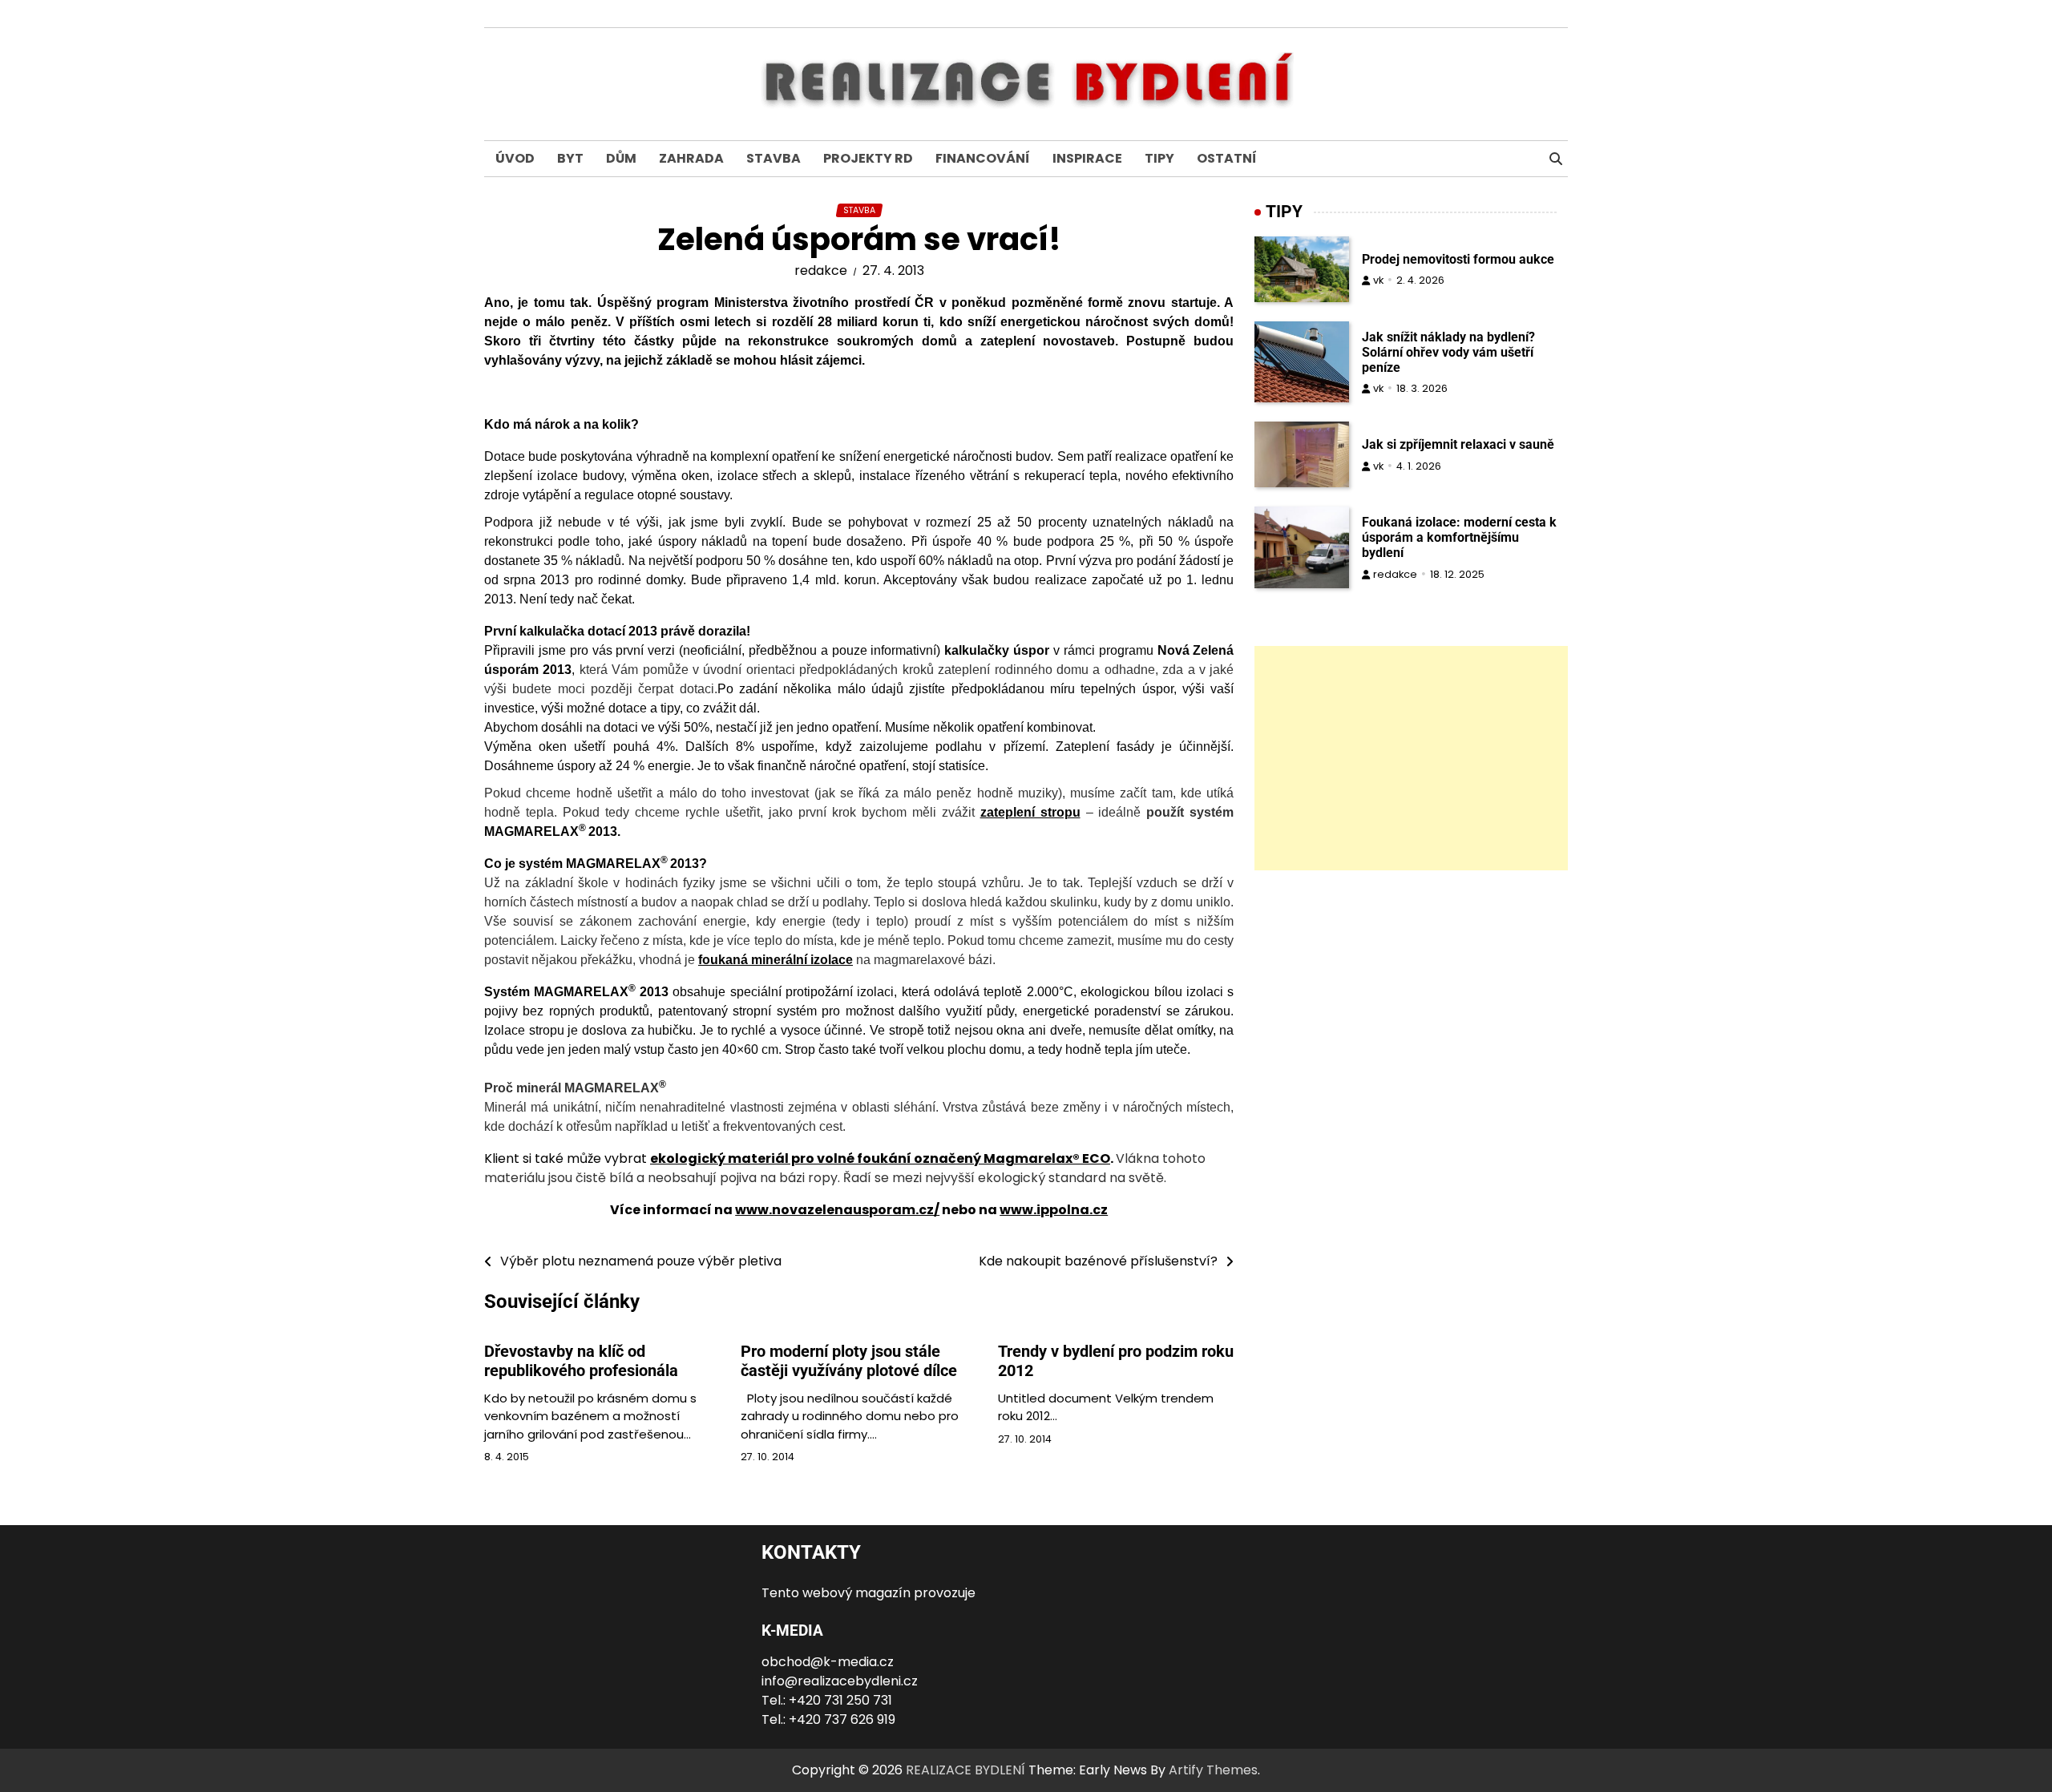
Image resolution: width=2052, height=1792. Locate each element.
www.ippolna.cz (1054, 1210)
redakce (821, 270)
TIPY (1159, 158)
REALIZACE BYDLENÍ (965, 1770)
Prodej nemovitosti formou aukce (1458, 259)
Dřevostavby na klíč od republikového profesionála (581, 1361)
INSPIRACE (1087, 158)
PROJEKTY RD (868, 158)
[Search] (1556, 159)
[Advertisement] (1411, 758)
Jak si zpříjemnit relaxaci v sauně (1458, 444)
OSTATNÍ (1227, 158)
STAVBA (774, 158)
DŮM (621, 158)
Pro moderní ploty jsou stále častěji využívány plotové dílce (849, 1361)
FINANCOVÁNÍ (983, 158)
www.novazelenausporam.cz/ (837, 1210)
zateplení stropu (1030, 812)
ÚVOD (515, 158)
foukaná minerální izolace (776, 960)
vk (1378, 280)
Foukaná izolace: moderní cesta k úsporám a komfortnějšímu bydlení (1459, 537)
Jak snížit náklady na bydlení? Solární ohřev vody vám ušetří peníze (1448, 352)
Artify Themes (1213, 1770)
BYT (570, 158)
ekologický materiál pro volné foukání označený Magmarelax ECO (880, 1158)
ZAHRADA (691, 158)
